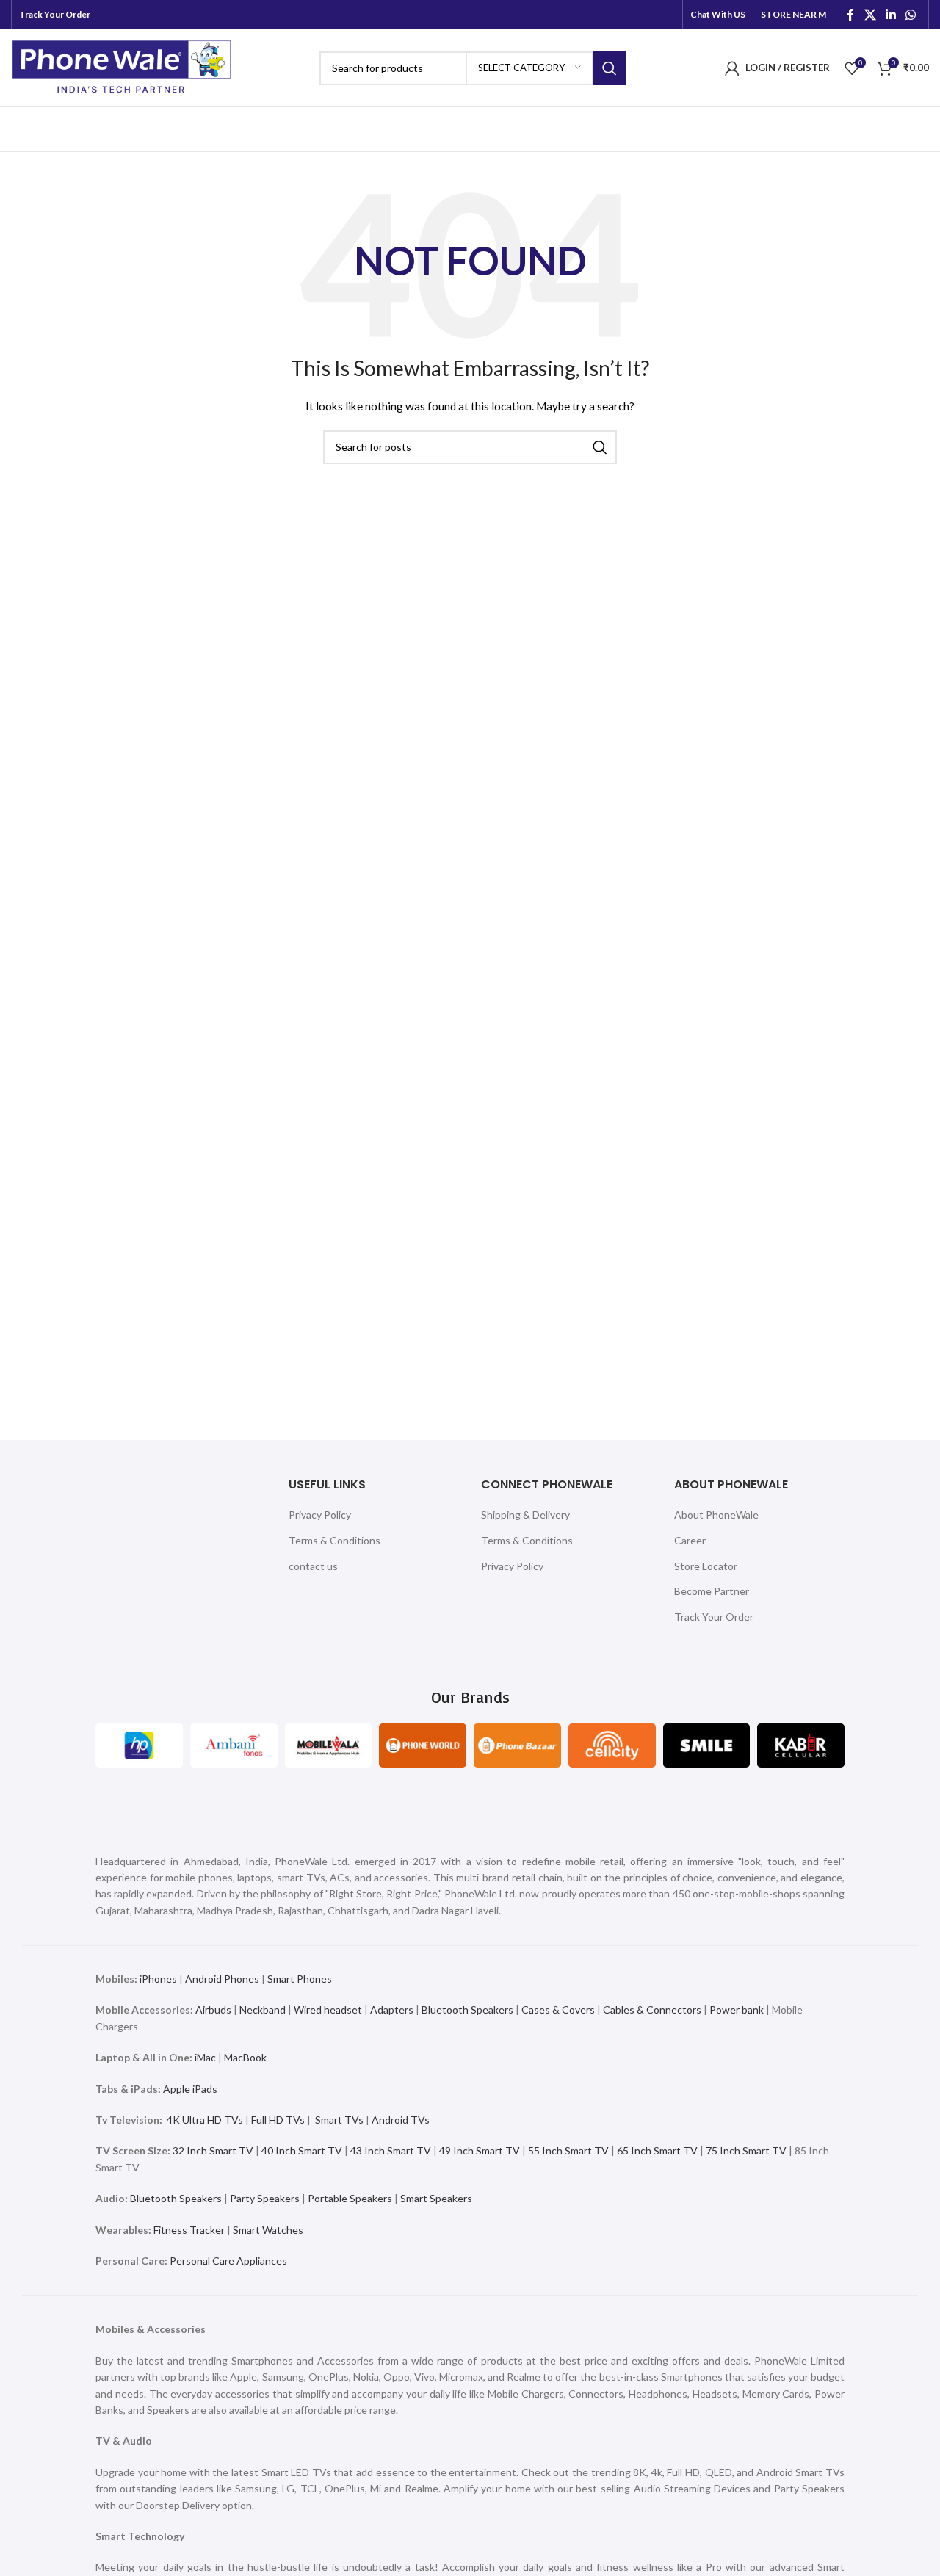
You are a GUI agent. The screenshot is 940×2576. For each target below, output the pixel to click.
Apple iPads (190, 2089)
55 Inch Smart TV (568, 2150)
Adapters (392, 2009)
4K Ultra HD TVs (205, 2120)
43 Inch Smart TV (391, 2150)
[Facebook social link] (850, 15)
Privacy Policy (320, 1515)
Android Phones (222, 1979)
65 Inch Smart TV (657, 2150)
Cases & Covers (558, 2009)
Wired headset (328, 2009)
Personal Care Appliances (228, 2261)
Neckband (263, 2009)
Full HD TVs (278, 2120)
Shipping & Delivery (525, 1515)
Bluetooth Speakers (467, 2009)
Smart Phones (299, 1979)
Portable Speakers (350, 2198)
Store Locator (706, 1566)
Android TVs (401, 2120)
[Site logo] (122, 66)
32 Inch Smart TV (213, 2150)
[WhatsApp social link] (911, 15)
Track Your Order (714, 1617)
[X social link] (870, 15)
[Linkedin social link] (890, 15)
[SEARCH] (610, 68)
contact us (313, 1566)
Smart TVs (339, 2120)
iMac (205, 2057)
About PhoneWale (716, 1515)
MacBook (245, 2057)
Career (690, 1540)
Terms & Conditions (335, 1540)
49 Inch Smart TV (480, 2150)
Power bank (737, 2009)
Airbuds (213, 2009)
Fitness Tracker (189, 2230)
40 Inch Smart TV (302, 2150)
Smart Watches (268, 2230)
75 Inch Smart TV (746, 2150)
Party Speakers (265, 2198)
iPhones (158, 1979)
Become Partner (712, 1591)
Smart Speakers (436, 2198)
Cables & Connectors (652, 2009)
